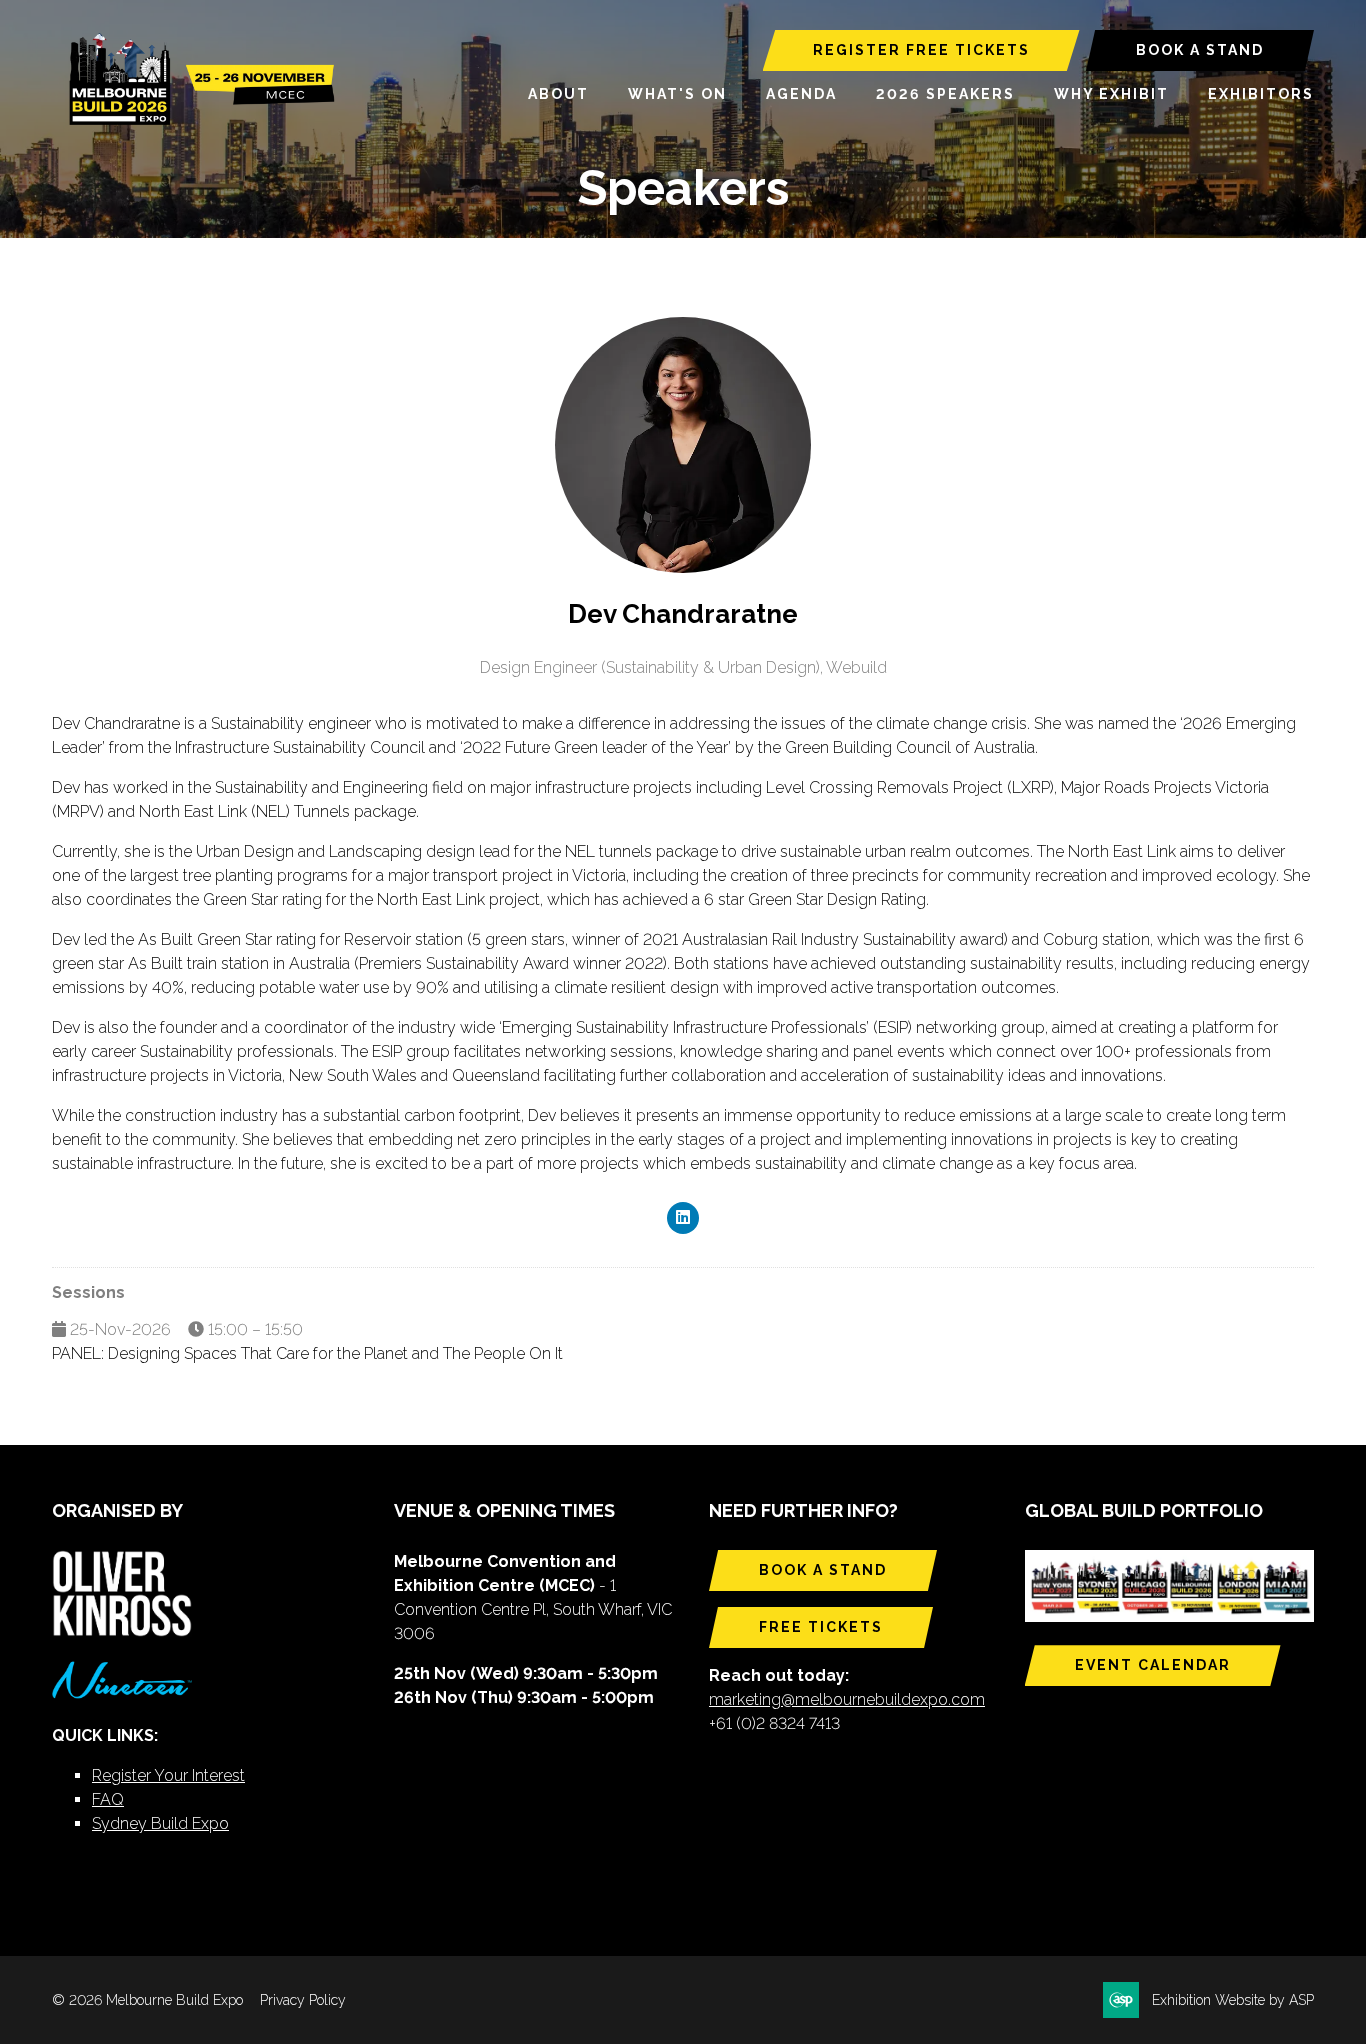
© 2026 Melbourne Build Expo (147, 2000)
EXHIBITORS (1261, 94)
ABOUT (558, 94)
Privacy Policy (303, 2000)
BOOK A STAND (1200, 50)
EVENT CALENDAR (1153, 1665)
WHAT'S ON (677, 94)
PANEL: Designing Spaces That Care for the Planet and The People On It (307, 1353)
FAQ (108, 1799)
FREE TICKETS (821, 1627)
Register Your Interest (168, 1775)
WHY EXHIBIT (1111, 94)
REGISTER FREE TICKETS (921, 50)
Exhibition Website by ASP (1233, 2000)
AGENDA (801, 94)
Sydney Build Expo (160, 1823)
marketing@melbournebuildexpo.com (847, 1699)
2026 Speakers (945, 94)
